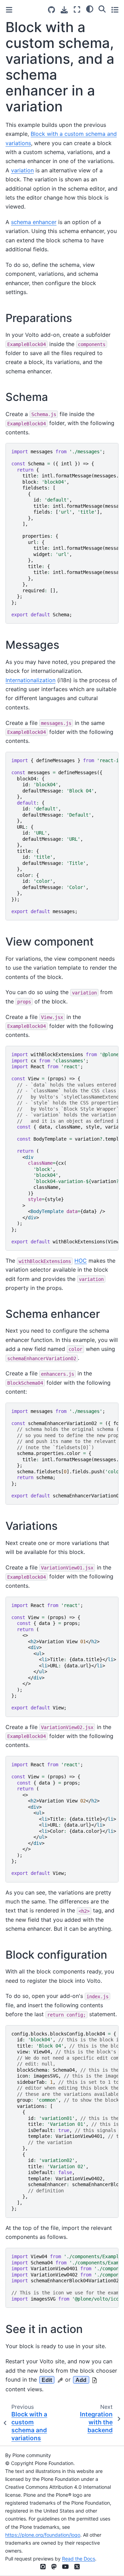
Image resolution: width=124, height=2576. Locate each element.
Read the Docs (79, 2559)
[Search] (102, 9)
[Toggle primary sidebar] (9, 10)
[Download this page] (64, 10)
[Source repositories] (51, 10)
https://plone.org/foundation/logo (43, 2535)
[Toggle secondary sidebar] (115, 9)
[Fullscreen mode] (77, 9)
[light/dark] (90, 9)
